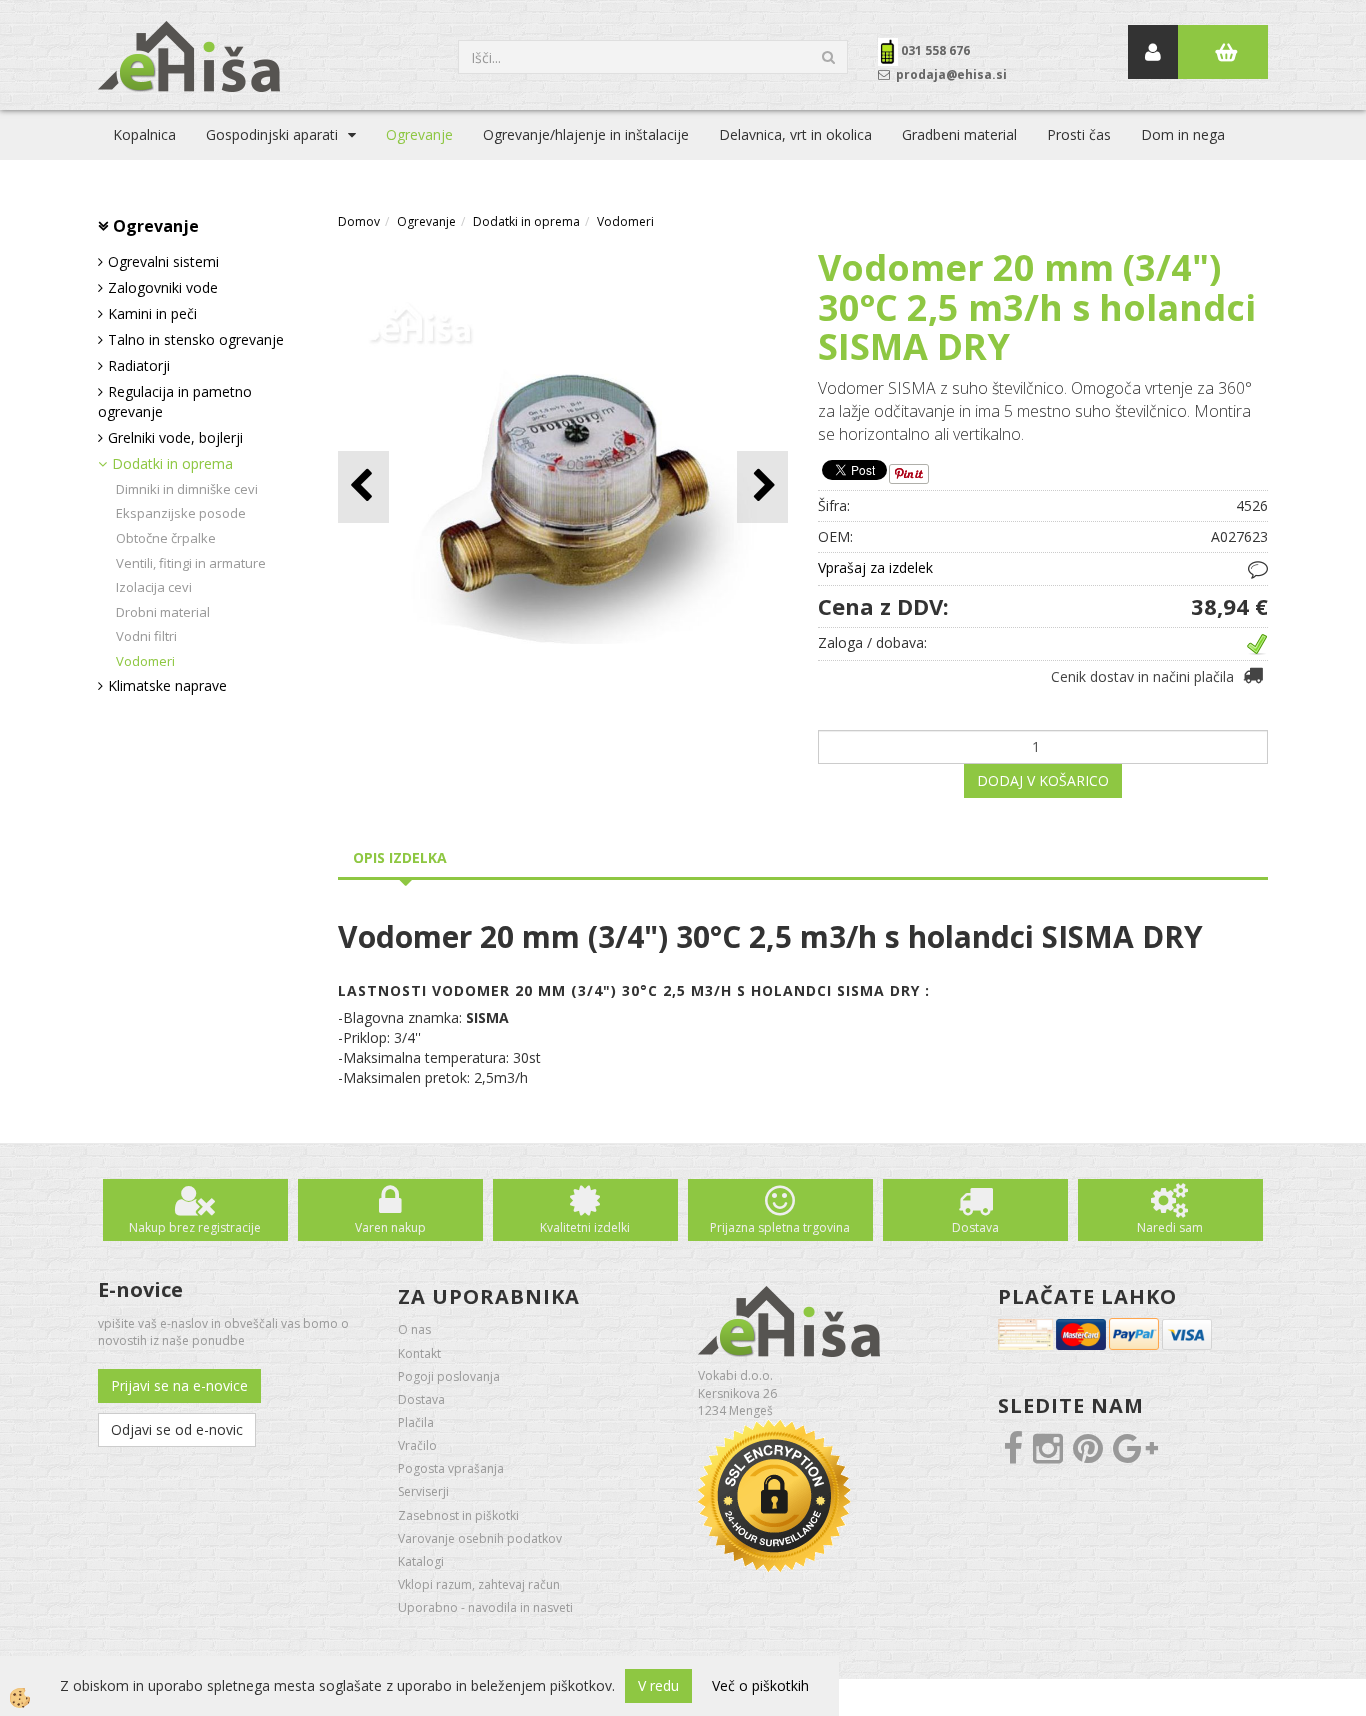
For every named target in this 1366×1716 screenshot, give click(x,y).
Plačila (416, 1422)
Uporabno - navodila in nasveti (485, 1607)
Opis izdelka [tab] (400, 857)
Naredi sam (1170, 1227)
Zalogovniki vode (163, 287)
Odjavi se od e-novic (177, 1429)
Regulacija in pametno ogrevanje (175, 401)
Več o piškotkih (760, 1685)
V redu (658, 1685)
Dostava (975, 1227)
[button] (762, 486)
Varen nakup (390, 1227)
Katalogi (421, 1561)
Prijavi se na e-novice (179, 1385)
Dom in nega (1183, 134)
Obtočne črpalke (166, 538)
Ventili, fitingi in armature (191, 563)
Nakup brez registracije (195, 1227)
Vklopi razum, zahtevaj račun (479, 1584)
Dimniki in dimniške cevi (187, 489)
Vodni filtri (146, 636)
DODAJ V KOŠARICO (1043, 780)
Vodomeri (145, 661)
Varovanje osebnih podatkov (480, 1538)
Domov (359, 221)
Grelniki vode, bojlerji (175, 437)
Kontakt (419, 1353)
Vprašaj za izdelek (875, 567)
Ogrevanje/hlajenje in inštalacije (586, 134)
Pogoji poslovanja (449, 1376)
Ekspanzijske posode (181, 513)
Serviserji (423, 1491)
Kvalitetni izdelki (585, 1227)
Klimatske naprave (167, 685)
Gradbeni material (959, 134)
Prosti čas (1079, 134)
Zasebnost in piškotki (458, 1515)
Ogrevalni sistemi (163, 261)
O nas (414, 1329)
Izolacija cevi (154, 587)
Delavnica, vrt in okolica (795, 134)
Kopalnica (144, 134)
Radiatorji (139, 365)
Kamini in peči (152, 313)
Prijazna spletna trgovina (780, 1227)
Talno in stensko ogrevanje (196, 339)
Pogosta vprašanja (451, 1468)
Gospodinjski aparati (272, 134)
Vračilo (417, 1445)
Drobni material (163, 612)
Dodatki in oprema (172, 463)
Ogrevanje (419, 134)
